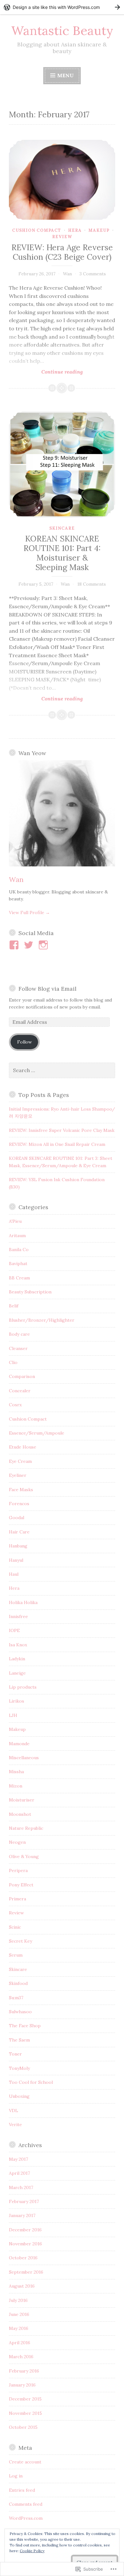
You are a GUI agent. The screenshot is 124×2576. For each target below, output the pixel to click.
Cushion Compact (37, 230)
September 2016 (26, 2272)
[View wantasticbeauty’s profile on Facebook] (15, 945)
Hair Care (19, 1532)
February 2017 (24, 2201)
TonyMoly (19, 2068)
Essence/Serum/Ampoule (37, 1433)
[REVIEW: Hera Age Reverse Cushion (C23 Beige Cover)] (62, 180)
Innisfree (18, 1616)
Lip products (23, 1687)
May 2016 (19, 2328)
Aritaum (17, 1236)
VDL (14, 2111)
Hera (75, 230)
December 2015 (25, 2399)
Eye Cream (20, 1461)
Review (62, 237)
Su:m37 (16, 1998)
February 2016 (24, 2371)
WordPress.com (26, 2518)
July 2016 (18, 2300)
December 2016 (25, 2230)
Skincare (62, 528)
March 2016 (21, 2357)
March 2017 (21, 2187)
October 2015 (23, 2427)
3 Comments (93, 274)
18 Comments (92, 584)
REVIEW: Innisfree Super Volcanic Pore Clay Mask (62, 1130)
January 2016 (22, 2385)
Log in (16, 2476)
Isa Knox (18, 1645)
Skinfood (18, 1983)
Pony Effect (21, 1885)
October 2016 (23, 2258)
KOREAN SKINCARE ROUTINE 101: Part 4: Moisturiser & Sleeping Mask (62, 553)
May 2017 (18, 2159)
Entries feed (22, 2490)
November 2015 (25, 2413)
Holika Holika (23, 1602)
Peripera (18, 1870)
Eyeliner (18, 1475)
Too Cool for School (31, 2082)
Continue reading (46, 372)
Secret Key (21, 1941)
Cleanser (18, 1348)
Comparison (22, 1376)
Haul (14, 1574)
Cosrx (15, 1405)
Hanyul (16, 1560)
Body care (19, 1334)
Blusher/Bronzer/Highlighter (42, 1320)
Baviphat (18, 1264)
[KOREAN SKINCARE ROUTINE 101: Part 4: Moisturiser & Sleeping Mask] (62, 465)
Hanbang (18, 1546)
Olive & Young (24, 1856)
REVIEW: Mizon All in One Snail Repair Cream (57, 1144)
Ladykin (17, 1659)
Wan (67, 274)
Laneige (17, 1673)
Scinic (15, 1927)
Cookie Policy (32, 2551)
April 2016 (20, 2343)
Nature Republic (26, 1828)
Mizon (16, 1786)
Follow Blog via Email (47, 989)
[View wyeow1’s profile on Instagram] (44, 945)
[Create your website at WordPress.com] (62, 7)
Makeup (99, 230)
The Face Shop (25, 2026)
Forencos (19, 1504)
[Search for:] (62, 1071)
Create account (25, 2462)
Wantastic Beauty (62, 31)
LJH (13, 1715)
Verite (15, 2125)
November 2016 (25, 2244)
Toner (15, 2054)
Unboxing (19, 2096)
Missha (16, 1772)
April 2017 (19, 2173)
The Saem (19, 2040)
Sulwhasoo (20, 2012)
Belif (14, 1306)
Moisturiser (22, 1800)
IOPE (14, 1630)
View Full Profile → (29, 913)
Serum (16, 1955)
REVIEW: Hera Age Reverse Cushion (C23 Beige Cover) (62, 252)
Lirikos (17, 1701)
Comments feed (26, 2504)
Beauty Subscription (30, 1292)
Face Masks (21, 1490)
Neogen (17, 1842)
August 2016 (22, 2286)
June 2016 (19, 2314)
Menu (65, 75)
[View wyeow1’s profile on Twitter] (30, 945)
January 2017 (22, 2215)
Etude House (23, 1447)
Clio (13, 1362)
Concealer (20, 1391)
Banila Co (19, 1250)
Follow (24, 1042)
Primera (17, 1899)
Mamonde (19, 1744)
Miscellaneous (24, 1758)
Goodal (17, 1518)
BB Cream (19, 1278)
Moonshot (20, 1814)
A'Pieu (15, 1221)
